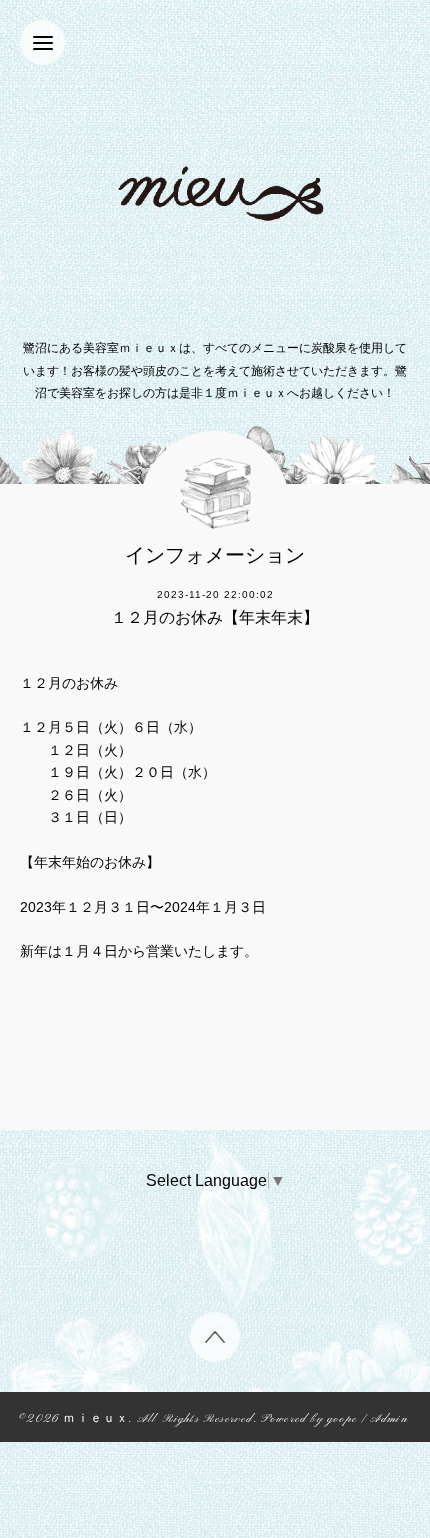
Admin (389, 1419)
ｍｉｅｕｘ (96, 1419)
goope (342, 1419)
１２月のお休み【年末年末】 (215, 617)
